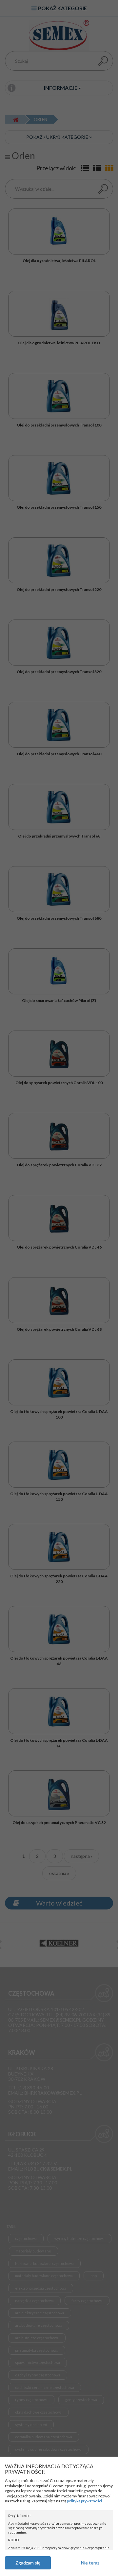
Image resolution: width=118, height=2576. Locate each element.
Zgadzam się (28, 2563)
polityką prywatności (84, 2501)
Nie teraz (90, 2563)
